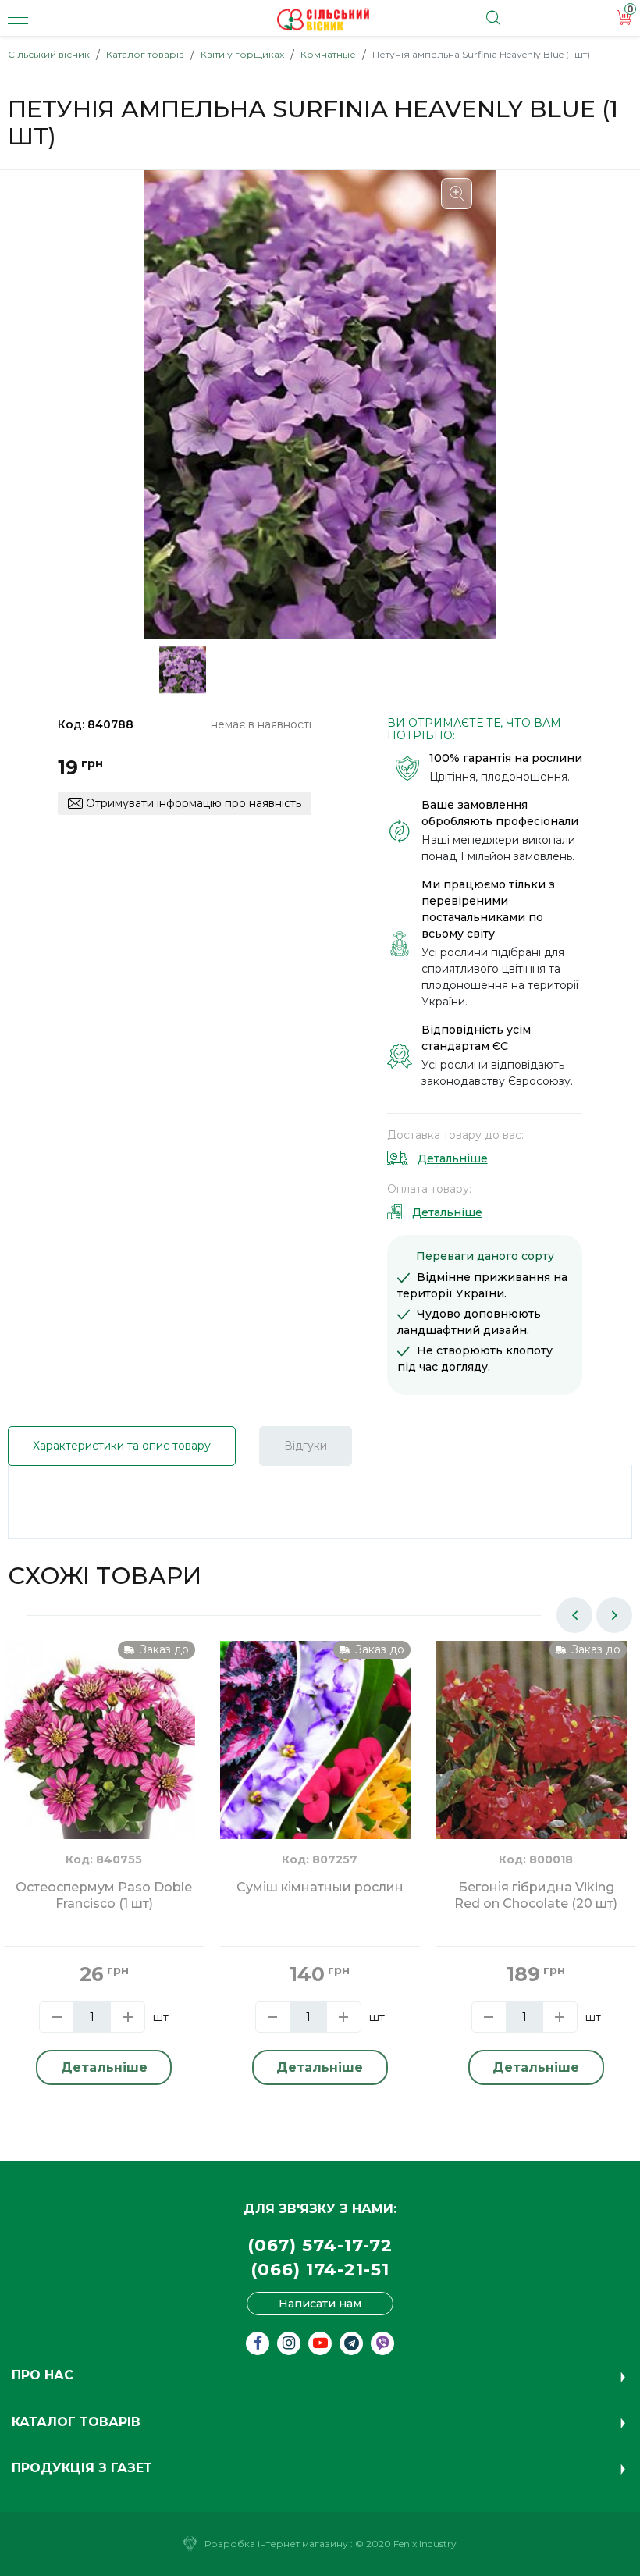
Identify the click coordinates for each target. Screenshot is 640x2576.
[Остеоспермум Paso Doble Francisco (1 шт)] (100, 1767)
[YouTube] (320, 2343)
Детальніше (453, 1158)
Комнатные (328, 54)
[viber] (382, 2343)
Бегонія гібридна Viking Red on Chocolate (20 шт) (536, 1895)
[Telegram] (351, 2343)
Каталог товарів (145, 54)
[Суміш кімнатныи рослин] (316, 1767)
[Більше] (128, 2017)
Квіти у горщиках (242, 54)
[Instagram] (289, 2343)
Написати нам (320, 2304)
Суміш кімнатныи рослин (320, 1887)
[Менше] (57, 2017)
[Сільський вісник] (323, 20)
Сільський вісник (49, 54)
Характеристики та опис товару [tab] (122, 1446)
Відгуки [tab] (306, 1446)
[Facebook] (258, 2343)
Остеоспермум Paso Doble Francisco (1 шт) (104, 1895)
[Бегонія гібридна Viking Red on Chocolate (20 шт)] (531, 1767)
